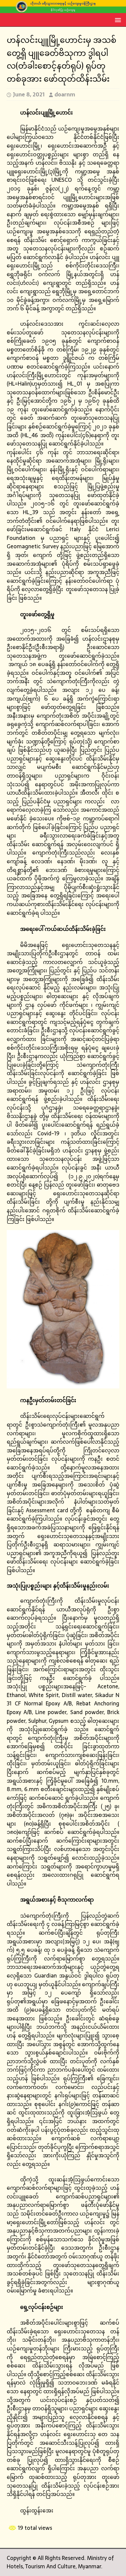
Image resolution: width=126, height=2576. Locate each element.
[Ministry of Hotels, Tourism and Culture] (63, 9)
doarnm (65, 94)
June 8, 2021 (29, 94)
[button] (117, 20)
